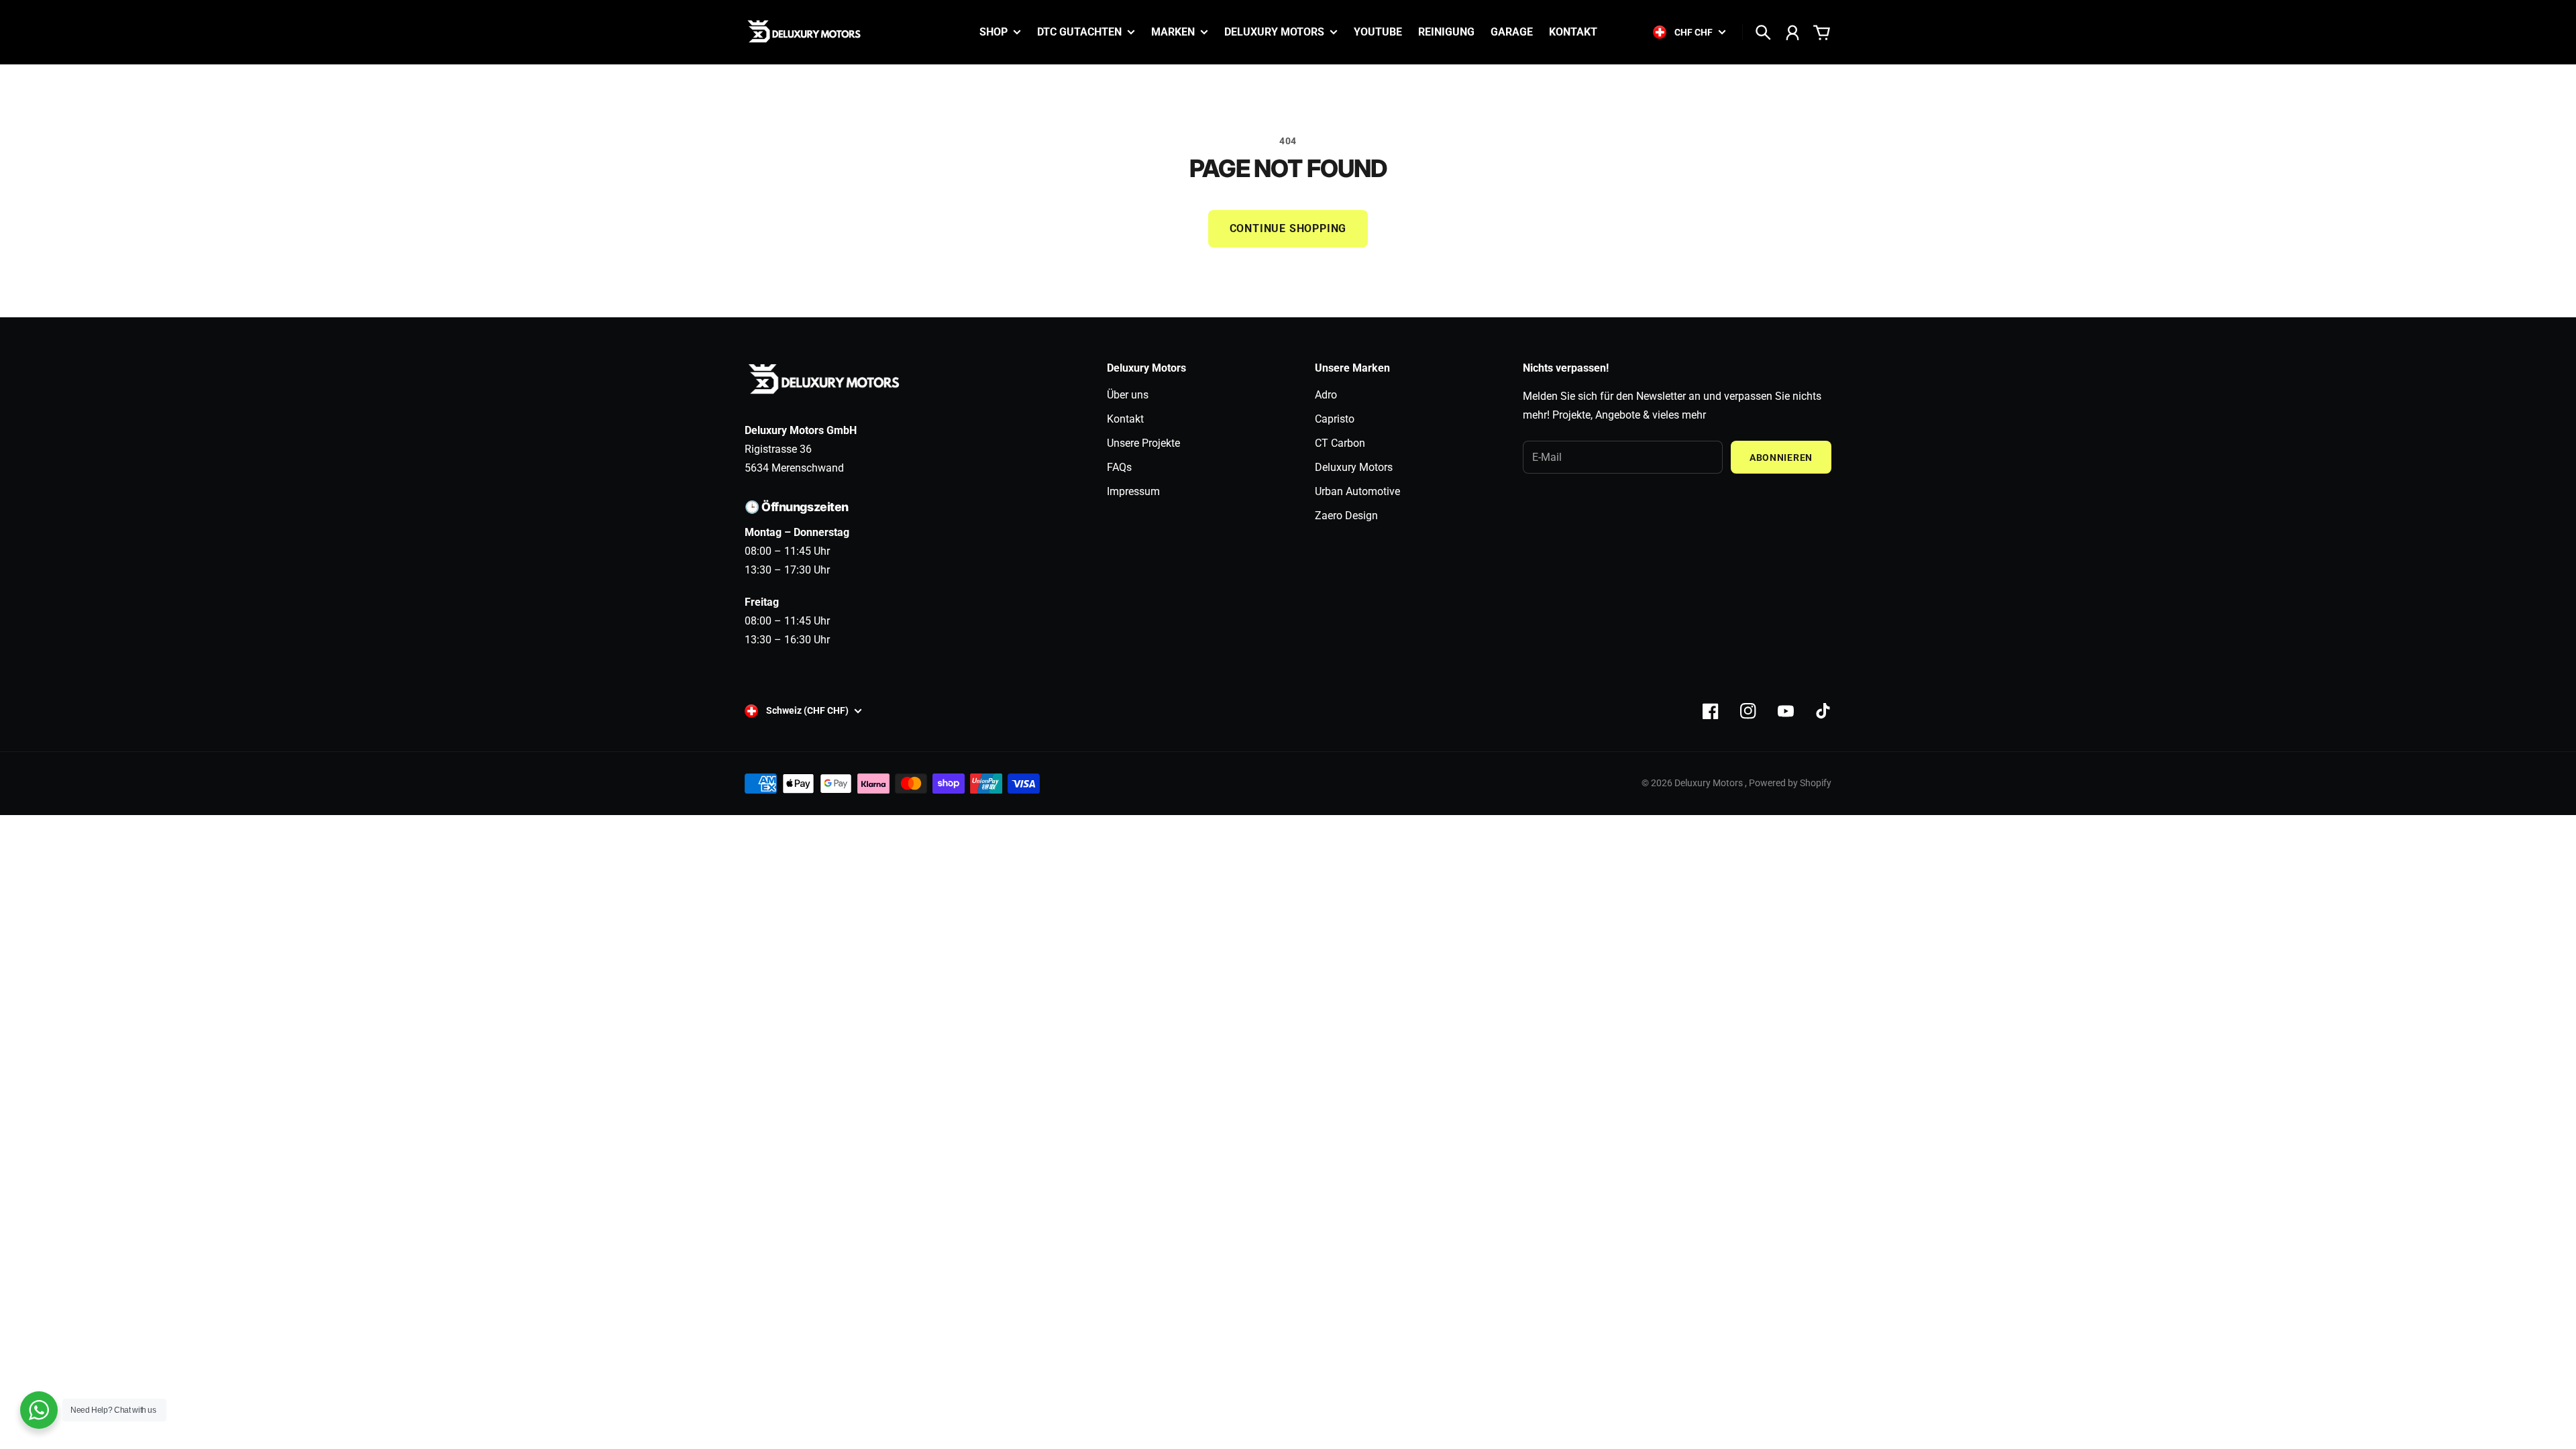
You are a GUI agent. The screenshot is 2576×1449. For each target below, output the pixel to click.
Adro (1326, 395)
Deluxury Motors (1354, 467)
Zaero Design (1346, 516)
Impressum (1133, 491)
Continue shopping (1288, 228)
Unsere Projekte (1143, 443)
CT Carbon (1340, 443)
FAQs (1119, 467)
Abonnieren (1781, 458)
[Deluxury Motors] (805, 32)
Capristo (1335, 419)
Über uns (1128, 395)
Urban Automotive (1357, 491)
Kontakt (1125, 419)
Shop (994, 33)
